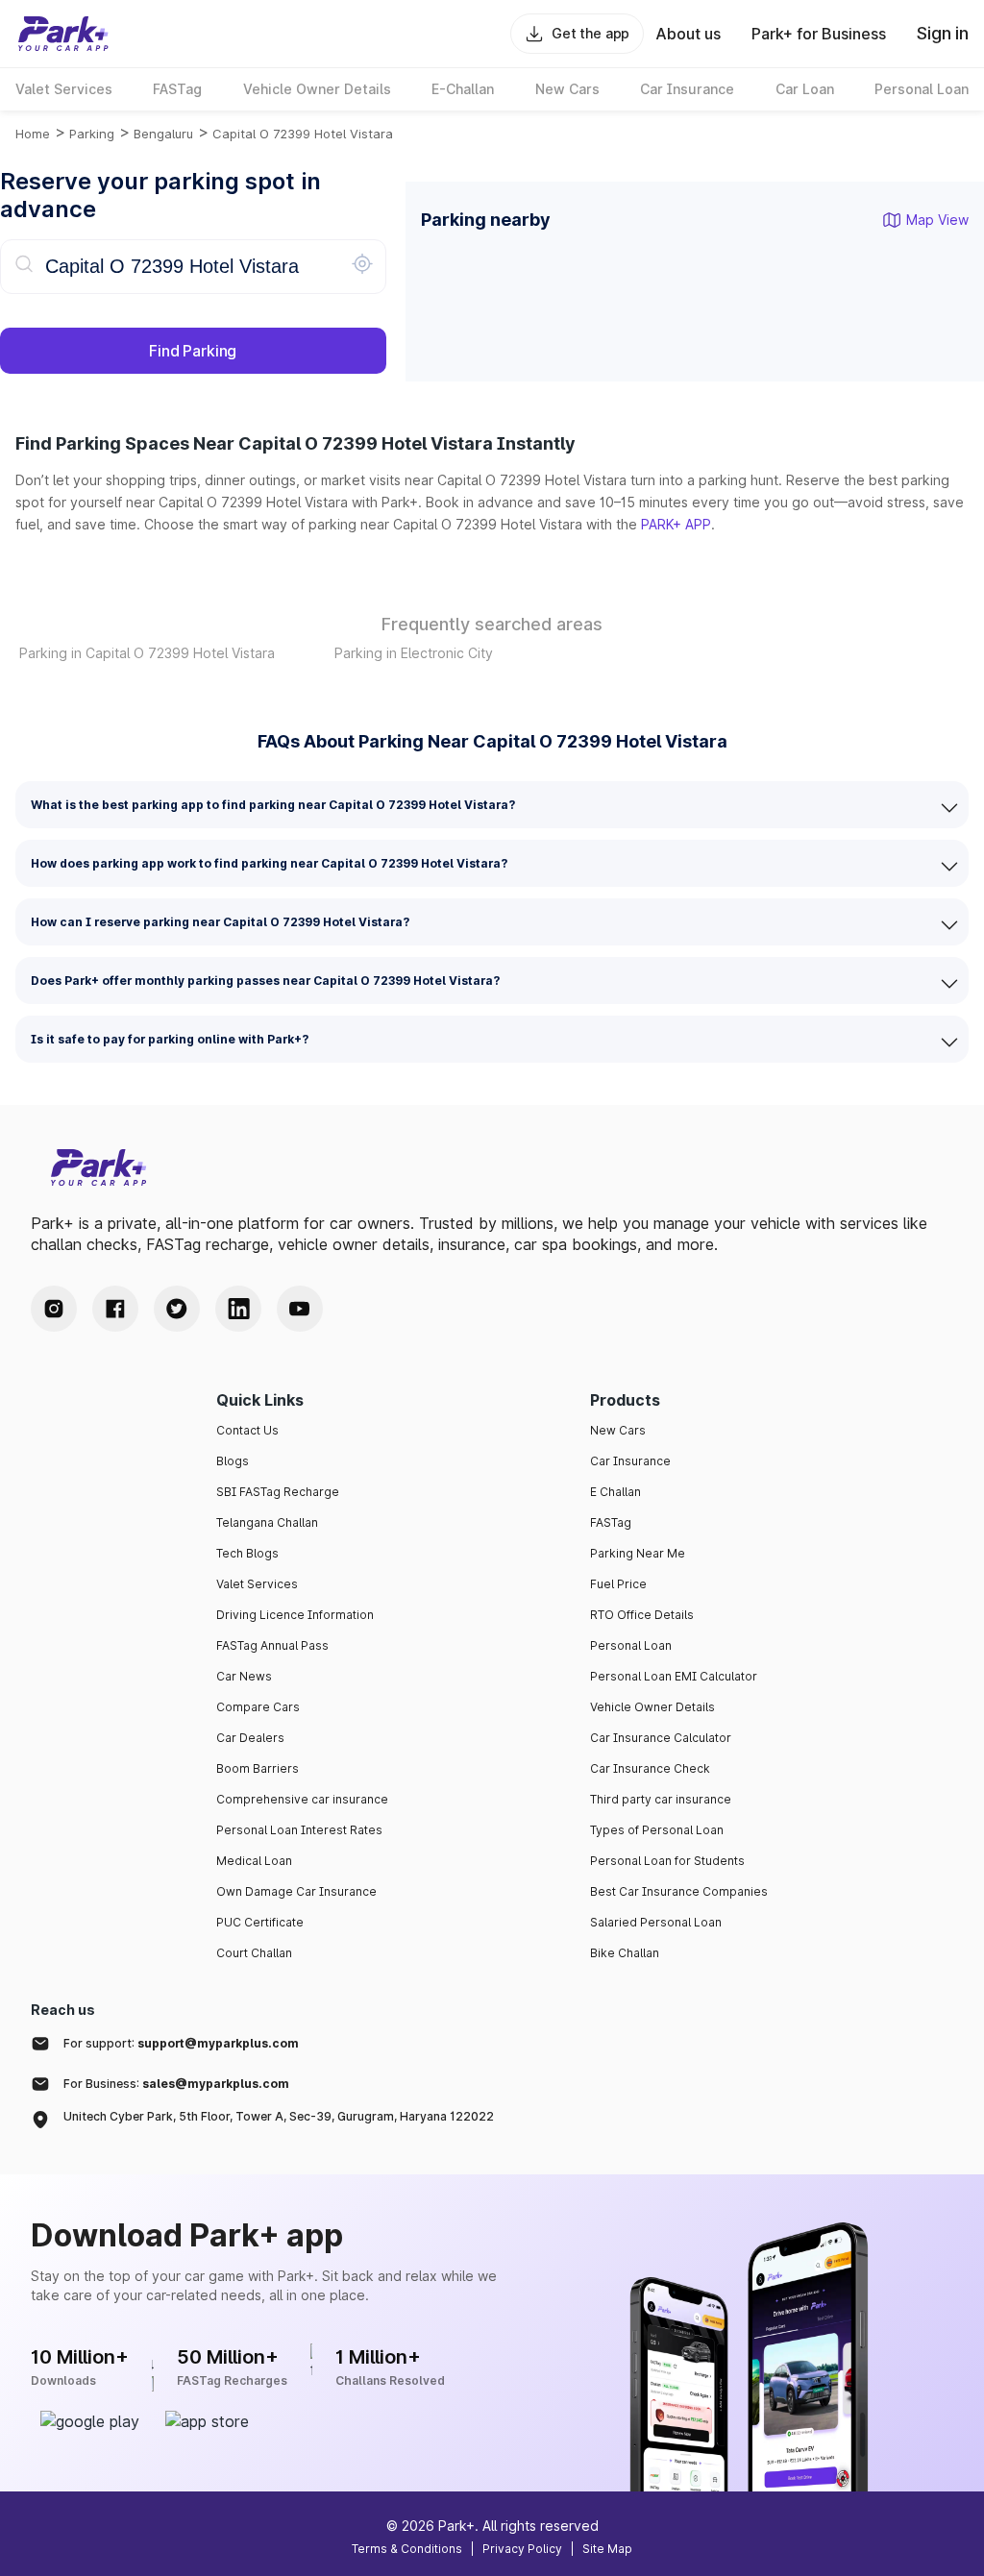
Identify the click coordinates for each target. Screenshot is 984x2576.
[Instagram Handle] (54, 1309)
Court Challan (254, 1953)
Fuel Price (618, 1584)
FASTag (611, 1522)
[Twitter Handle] (177, 1309)
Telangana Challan (267, 1522)
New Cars (618, 1430)
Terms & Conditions (407, 2549)
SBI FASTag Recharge (278, 1492)
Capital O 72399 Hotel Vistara (303, 134)
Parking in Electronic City (414, 653)
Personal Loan (631, 1645)
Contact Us (247, 1430)
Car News (244, 1676)
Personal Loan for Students (667, 1861)
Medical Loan (254, 1861)
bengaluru (163, 134)
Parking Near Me (638, 1553)
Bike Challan (625, 1953)
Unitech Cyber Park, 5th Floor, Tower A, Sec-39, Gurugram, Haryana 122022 (279, 2116)
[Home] (63, 34)
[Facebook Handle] (115, 1309)
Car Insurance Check (650, 1768)
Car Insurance (630, 1461)
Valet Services (257, 1584)
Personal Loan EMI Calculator (674, 1676)
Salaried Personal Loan (656, 1922)
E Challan (615, 1492)
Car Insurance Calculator (661, 1738)
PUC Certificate (260, 1922)
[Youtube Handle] (300, 1309)
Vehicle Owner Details (652, 1707)
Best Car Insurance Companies (679, 1891)
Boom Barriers (258, 1768)
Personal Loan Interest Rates (299, 1830)
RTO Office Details (642, 1615)
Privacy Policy (522, 2549)
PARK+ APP (676, 524)
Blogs (233, 1461)
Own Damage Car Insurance (296, 1891)
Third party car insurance (661, 1799)
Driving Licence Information (295, 1615)
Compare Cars (258, 1707)
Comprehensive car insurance (302, 1799)
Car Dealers (250, 1738)
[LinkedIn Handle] (238, 1309)
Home (33, 134)
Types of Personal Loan (657, 1830)
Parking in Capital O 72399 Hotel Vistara (147, 653)
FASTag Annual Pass (272, 1645)
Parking (92, 134)
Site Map (607, 2549)
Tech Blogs (247, 1553)
